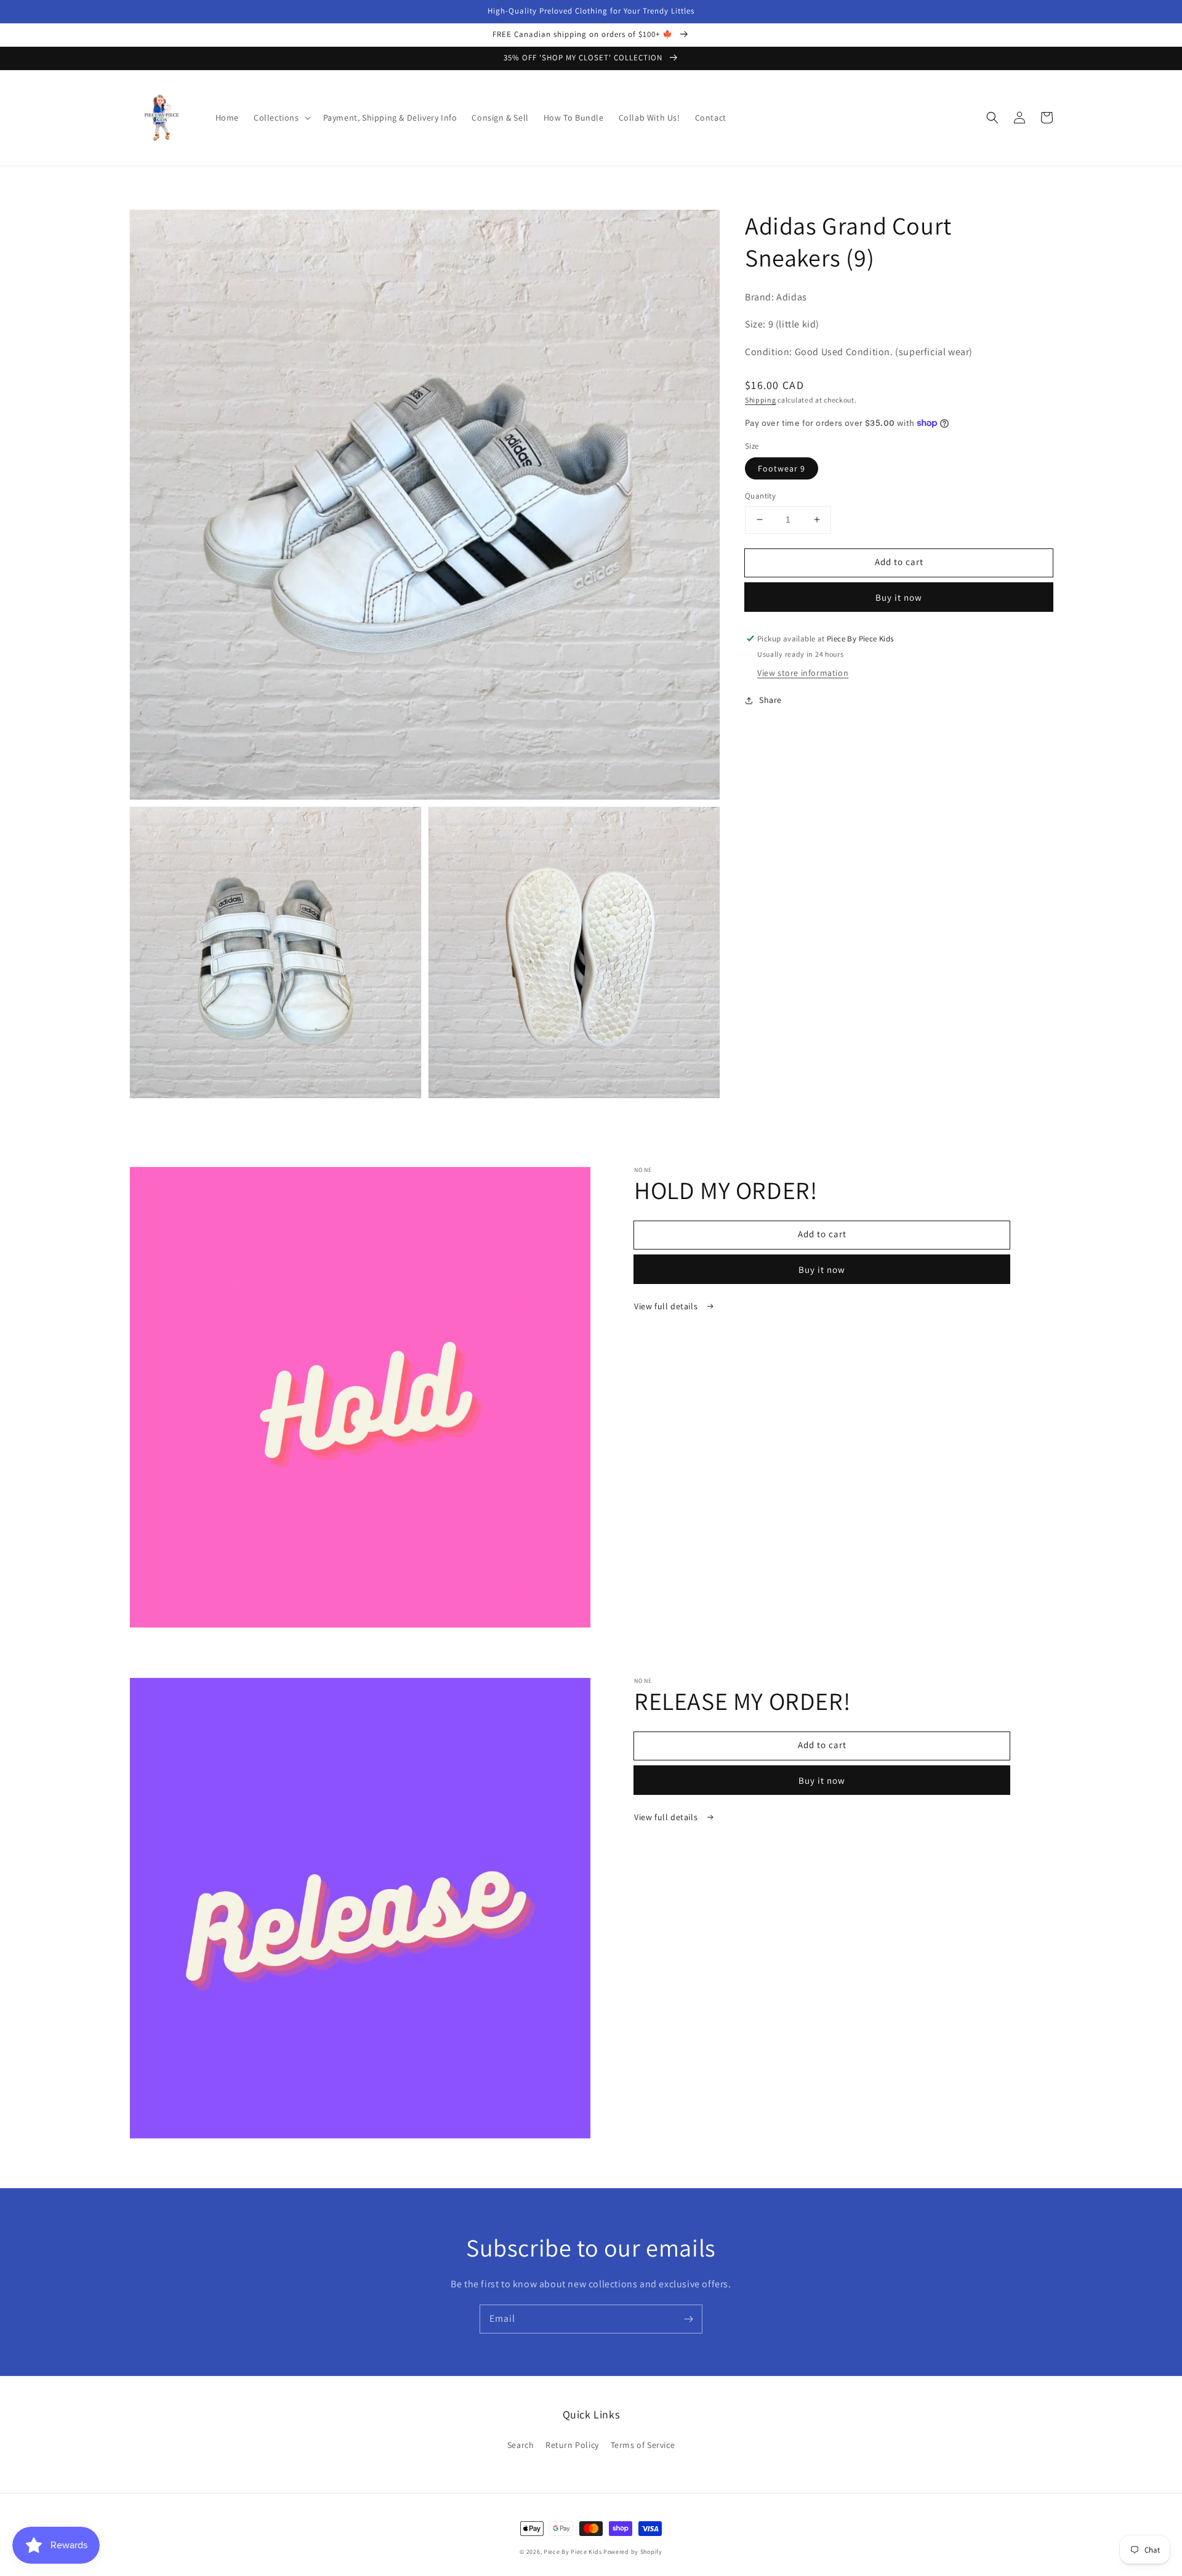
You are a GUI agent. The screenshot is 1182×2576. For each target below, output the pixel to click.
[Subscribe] (688, 2319)
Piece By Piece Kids (573, 2552)
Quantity (760, 496)
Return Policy (572, 2445)
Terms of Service (643, 2445)
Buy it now (899, 597)
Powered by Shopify (633, 2552)
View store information (803, 673)
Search (521, 2445)
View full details (667, 1306)
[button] (281, 118)
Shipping (761, 400)
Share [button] (770, 700)
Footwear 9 (782, 468)
